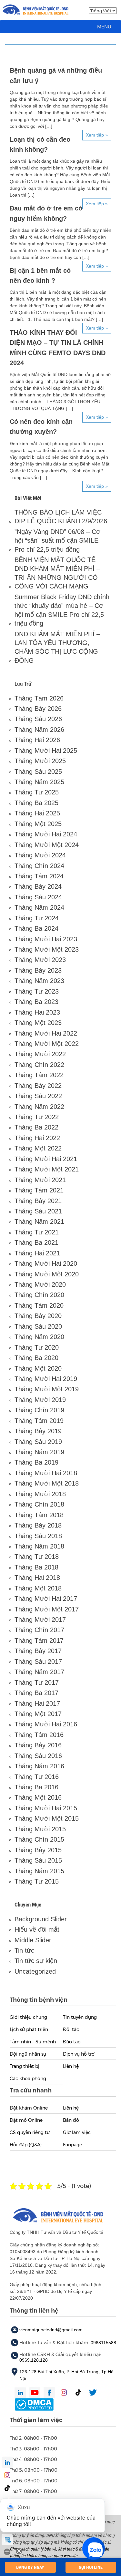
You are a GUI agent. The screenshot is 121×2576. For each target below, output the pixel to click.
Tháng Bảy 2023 (38, 970)
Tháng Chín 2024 (39, 866)
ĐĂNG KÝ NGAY (30, 2567)
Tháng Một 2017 (38, 1714)
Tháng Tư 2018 (37, 1557)
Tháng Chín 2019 (39, 1410)
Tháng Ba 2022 (36, 1127)
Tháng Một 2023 (38, 1023)
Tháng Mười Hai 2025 (46, 751)
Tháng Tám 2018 (39, 1515)
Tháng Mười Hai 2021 (46, 1159)
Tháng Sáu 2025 (38, 772)
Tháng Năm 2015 (39, 1871)
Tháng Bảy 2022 (38, 1086)
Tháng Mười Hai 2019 (46, 1379)
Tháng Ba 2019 (36, 1462)
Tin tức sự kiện (36, 1961)
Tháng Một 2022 (38, 1148)
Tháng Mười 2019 (40, 1400)
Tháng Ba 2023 (36, 1002)
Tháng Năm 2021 (39, 1222)
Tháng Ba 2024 (36, 928)
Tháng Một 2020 (38, 1368)
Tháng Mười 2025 (40, 761)
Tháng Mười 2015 (40, 1829)
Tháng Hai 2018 (37, 1578)
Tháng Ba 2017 (36, 1693)
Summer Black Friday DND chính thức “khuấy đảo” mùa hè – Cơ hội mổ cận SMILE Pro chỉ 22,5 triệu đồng (62, 610)
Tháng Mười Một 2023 (47, 949)
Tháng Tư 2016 (37, 1777)
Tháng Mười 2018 (40, 1494)
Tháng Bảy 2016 (38, 1745)
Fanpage (72, 2145)
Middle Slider (33, 1940)
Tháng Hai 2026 (37, 740)
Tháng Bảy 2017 (38, 1651)
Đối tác (71, 2029)
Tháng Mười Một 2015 (47, 1818)
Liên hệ (71, 2066)
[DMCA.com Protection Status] (34, 2404)
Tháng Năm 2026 (39, 730)
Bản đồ (71, 2120)
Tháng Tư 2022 (37, 1117)
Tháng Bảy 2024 (38, 886)
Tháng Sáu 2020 (38, 1326)
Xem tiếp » (97, 135)
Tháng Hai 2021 (37, 1253)
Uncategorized (35, 1971)
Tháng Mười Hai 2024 (46, 834)
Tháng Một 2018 (38, 1588)
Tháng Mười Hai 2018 (46, 1473)
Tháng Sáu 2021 (38, 1211)
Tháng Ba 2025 (36, 803)
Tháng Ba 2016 (36, 1787)
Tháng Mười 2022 (40, 1054)
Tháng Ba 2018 (36, 1567)
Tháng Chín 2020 (39, 1295)
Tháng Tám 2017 (39, 1641)
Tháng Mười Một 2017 (47, 1609)
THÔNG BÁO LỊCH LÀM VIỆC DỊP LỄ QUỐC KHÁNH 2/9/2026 (61, 517)
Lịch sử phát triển (29, 2029)
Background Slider (41, 1919)
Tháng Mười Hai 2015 (46, 1808)
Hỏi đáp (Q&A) (26, 2145)
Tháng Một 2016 (38, 1797)
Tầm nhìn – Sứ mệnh (33, 2042)
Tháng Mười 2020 (40, 1284)
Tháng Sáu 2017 (38, 1661)
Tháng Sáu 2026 (38, 719)
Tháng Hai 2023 (37, 1012)
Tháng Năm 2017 (39, 1672)
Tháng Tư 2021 (37, 1232)
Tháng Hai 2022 (37, 1138)
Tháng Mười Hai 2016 (46, 1724)
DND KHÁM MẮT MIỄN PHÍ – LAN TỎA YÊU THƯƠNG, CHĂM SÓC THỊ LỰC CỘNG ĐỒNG (57, 647)
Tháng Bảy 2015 (38, 1850)
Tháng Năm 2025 (39, 782)
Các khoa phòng (28, 2079)
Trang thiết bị (25, 2066)
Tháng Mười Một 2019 (47, 1389)
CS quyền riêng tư (30, 2132)
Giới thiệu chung (28, 2017)
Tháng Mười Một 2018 (47, 1483)
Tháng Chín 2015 (39, 1839)
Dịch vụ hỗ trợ (79, 2054)
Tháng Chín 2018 (39, 1504)
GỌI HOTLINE (91, 2567)
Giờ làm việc (77, 2132)
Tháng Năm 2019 (39, 1452)
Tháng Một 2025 (38, 824)
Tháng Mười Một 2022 (47, 1044)
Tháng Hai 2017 (37, 1703)
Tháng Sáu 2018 (38, 1536)
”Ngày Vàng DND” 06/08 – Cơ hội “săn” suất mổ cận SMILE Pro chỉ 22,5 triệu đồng (57, 541)
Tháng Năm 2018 (39, 1546)
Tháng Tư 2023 (37, 991)
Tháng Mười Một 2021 (47, 1169)
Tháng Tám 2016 (39, 1735)
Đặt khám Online (29, 2108)
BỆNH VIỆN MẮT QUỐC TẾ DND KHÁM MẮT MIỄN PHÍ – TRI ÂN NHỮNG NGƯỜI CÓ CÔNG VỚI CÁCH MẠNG (57, 573)
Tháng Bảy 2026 (38, 709)
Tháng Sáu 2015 (38, 1860)
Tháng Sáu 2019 (38, 1442)
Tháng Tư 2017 (37, 1682)
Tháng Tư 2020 (37, 1347)
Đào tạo (72, 2042)
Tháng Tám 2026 (39, 698)
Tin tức (24, 1950)
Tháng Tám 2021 (39, 1190)
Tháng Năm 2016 (39, 1766)
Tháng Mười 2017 (40, 1620)
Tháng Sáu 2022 (38, 1096)
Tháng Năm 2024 (39, 907)
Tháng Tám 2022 (39, 1075)
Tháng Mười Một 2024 (47, 845)
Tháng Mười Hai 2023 (46, 939)
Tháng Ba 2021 (36, 1242)
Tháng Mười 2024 (40, 855)
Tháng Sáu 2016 (38, 1756)
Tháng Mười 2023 (40, 960)
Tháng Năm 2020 (39, 1337)
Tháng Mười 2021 (40, 1180)
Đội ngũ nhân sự (28, 2054)
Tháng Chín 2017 (39, 1630)
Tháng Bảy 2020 (38, 1316)
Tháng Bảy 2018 (38, 1525)
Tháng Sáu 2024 (38, 897)
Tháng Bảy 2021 (38, 1201)
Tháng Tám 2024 (39, 876)
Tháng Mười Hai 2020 (46, 1263)
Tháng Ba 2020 (36, 1358)
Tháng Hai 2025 (37, 813)
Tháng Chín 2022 (39, 1065)
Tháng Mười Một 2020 (47, 1274)
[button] (104, 27)
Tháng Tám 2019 (39, 1421)
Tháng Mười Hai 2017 (46, 1599)
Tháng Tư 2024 (37, 918)
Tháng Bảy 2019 (38, 1431)
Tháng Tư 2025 (37, 792)
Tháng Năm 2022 (39, 1107)
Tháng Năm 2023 (39, 981)
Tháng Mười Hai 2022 (46, 1033)
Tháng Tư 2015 (37, 1881)
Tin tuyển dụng (80, 2017)
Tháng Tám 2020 (39, 1305)
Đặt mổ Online (26, 2120)
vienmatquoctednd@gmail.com (51, 2330)
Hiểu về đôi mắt (37, 1929)
